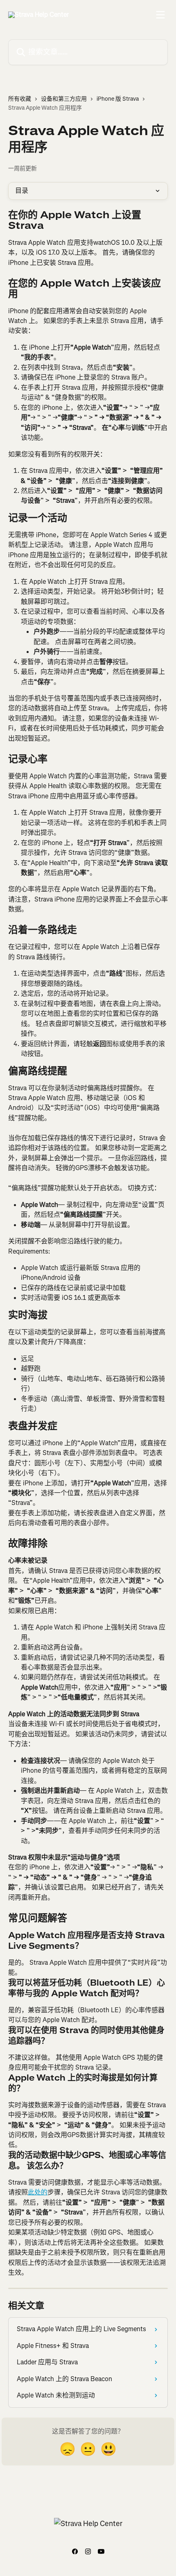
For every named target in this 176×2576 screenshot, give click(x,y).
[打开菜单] (160, 15)
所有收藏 (20, 99)
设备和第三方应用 (64, 99)
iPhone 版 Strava (118, 99)
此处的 (38, 2192)
